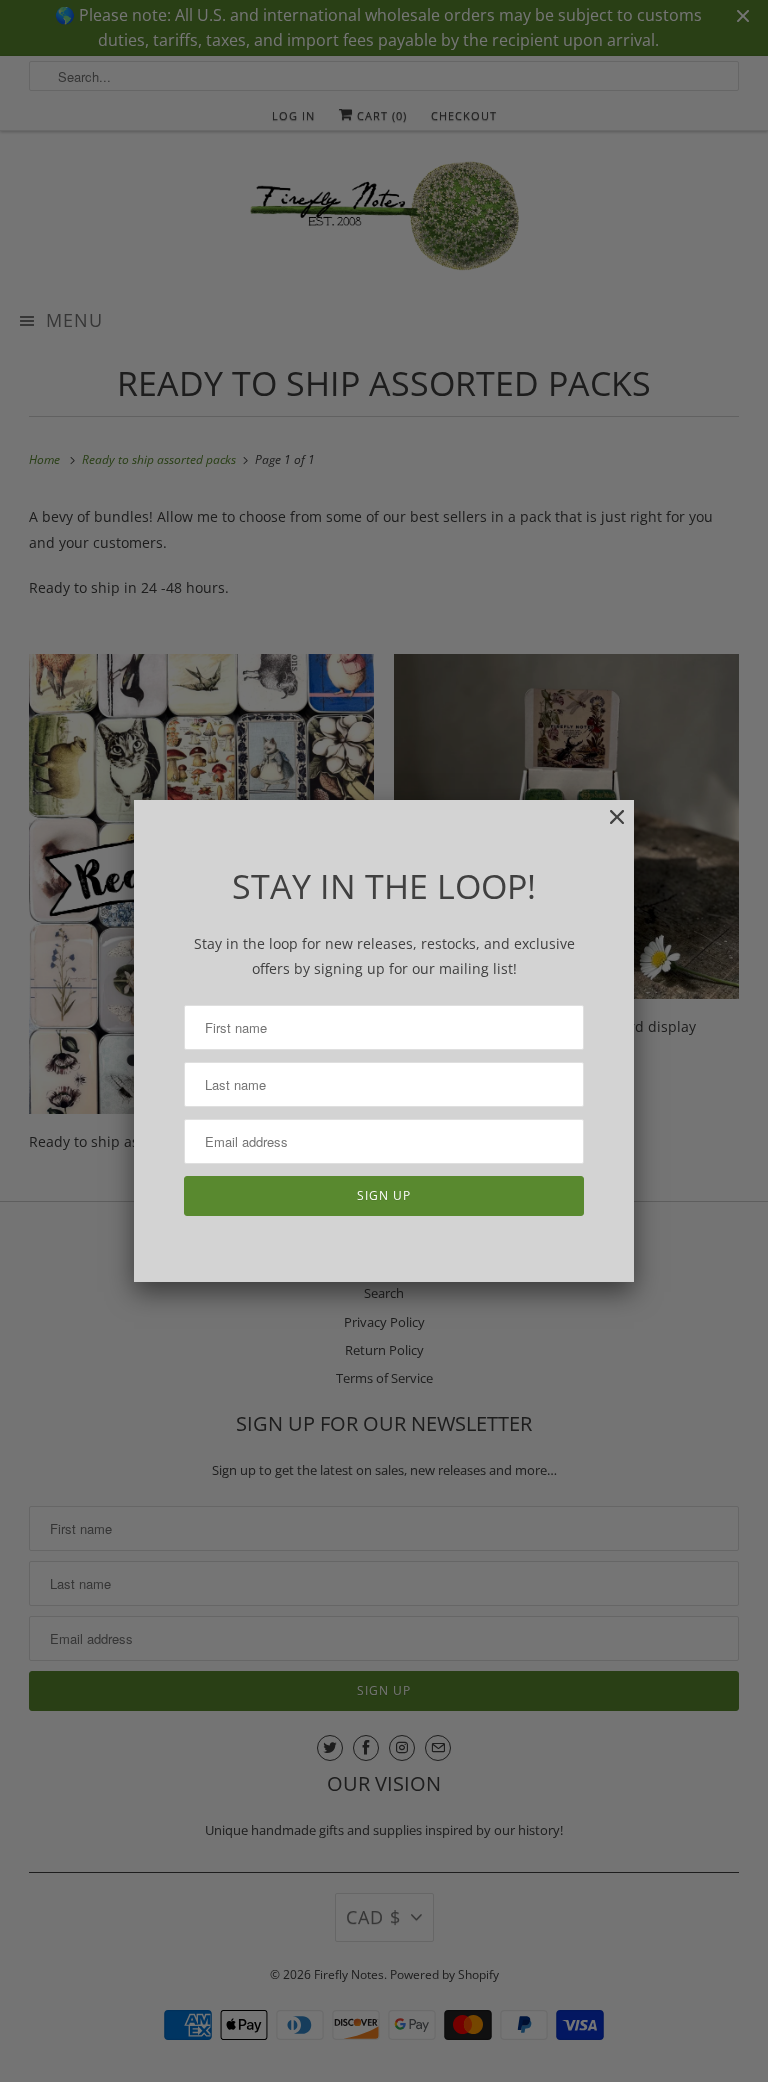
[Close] (607, 827)
